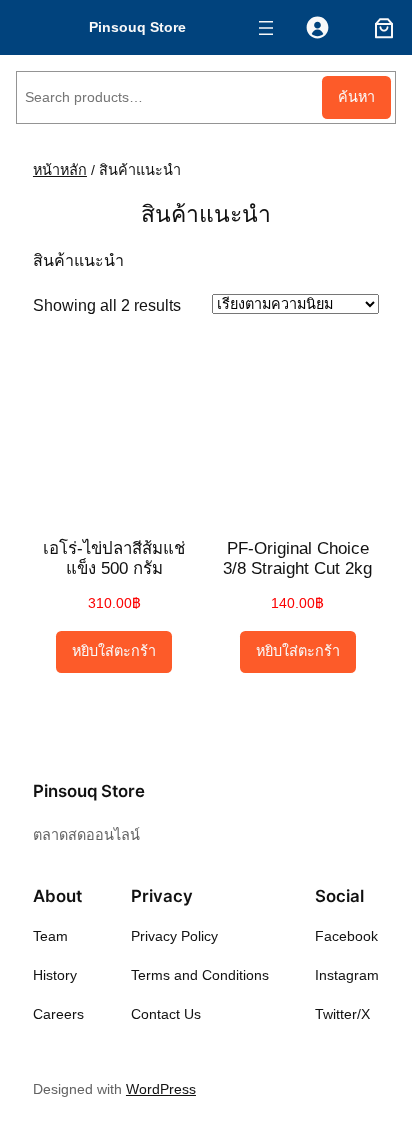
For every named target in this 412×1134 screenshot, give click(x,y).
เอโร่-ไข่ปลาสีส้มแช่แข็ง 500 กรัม (114, 558)
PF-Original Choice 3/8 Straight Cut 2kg (297, 558)
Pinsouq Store (137, 27)
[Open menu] (266, 28)
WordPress (161, 1089)
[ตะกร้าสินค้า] (380, 28)
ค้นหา (356, 97)
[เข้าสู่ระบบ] (317, 27)
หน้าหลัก (60, 170)
